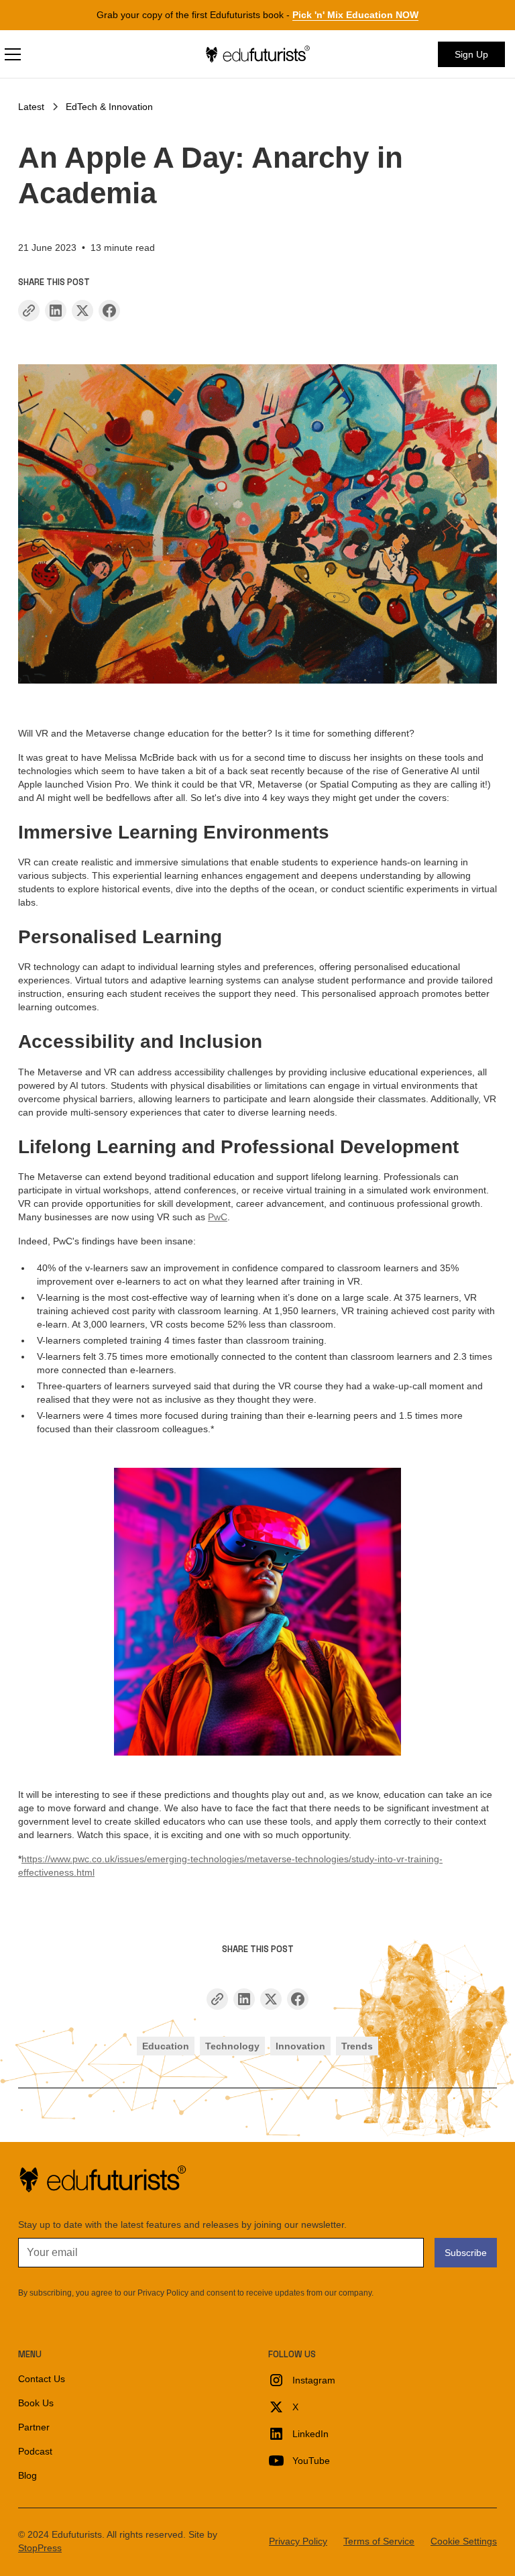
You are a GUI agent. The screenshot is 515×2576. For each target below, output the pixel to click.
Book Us (36, 2403)
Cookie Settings (464, 2541)
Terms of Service (379, 2541)
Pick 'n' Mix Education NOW (355, 15)
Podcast (35, 2451)
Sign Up (471, 54)
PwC (218, 1217)
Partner (34, 2427)
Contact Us (42, 2379)
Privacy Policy (298, 2541)
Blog (27, 2475)
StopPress (40, 2548)
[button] (86, 54)
